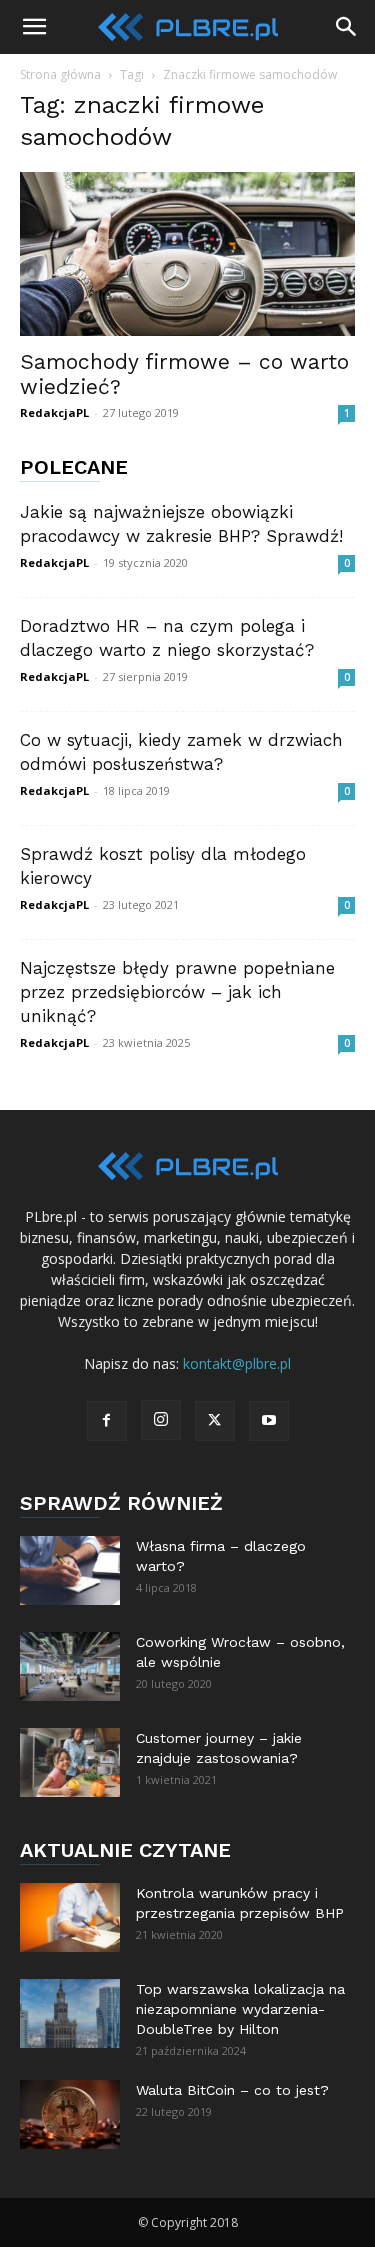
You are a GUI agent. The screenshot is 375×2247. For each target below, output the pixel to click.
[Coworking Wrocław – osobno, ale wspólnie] (70, 1666)
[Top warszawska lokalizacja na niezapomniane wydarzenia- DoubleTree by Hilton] (70, 2013)
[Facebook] (107, 1421)
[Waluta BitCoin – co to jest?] (70, 2114)
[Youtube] (269, 1421)
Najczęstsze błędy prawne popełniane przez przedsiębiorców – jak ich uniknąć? (177, 992)
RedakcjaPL (54, 412)
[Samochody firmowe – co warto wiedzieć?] (187, 254)
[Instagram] (161, 1420)
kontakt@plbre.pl (237, 1363)
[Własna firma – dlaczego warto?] (70, 1570)
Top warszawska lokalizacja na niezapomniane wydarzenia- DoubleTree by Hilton (240, 2009)
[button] (34, 27)
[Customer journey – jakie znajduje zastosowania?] (70, 1762)
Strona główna (60, 74)
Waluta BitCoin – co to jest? (232, 2090)
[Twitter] (215, 1421)
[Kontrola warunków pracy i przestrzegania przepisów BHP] (70, 1917)
